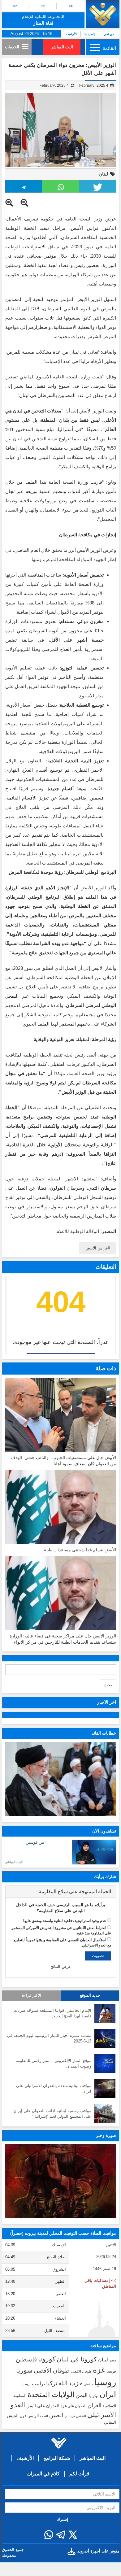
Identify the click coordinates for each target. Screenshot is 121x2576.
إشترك (62, 2519)
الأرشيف (71, 34)
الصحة (44, 2416)
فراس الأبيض (97, 1248)
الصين (56, 2415)
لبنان (104, 174)
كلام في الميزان (43, 2474)
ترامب (38, 2383)
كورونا (47, 2359)
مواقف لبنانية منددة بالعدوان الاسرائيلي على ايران (54, 2089)
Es (71, 6)
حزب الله (71, 2383)
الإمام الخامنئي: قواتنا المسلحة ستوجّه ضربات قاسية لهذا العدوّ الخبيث (52, 2013)
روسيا (105, 2382)
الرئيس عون (29, 2416)
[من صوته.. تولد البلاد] (61, 2181)
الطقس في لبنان (75, 2416)
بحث (108, 1685)
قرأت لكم (79, 2474)
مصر (113, 2360)
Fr (43, 6)
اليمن (82, 2395)
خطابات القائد (104, 1733)
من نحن (109, 34)
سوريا (24, 2370)
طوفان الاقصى (81, 2371)
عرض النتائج (61, 1966)
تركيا (52, 2383)
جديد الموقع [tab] (90, 1995)
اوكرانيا (94, 2396)
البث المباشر (62, 47)
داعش (88, 2384)
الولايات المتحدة (51, 2395)
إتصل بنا (90, 34)
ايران (108, 2394)
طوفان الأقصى (52, 2371)
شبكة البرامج (57, 2458)
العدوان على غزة (73, 2406)
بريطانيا (26, 2384)
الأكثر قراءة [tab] (32, 1995)
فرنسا (111, 2371)
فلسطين (26, 2359)
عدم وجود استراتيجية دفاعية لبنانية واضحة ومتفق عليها (65, 1921)
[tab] (61, 1892)
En (15, 6)
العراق (95, 2405)
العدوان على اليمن (43, 2406)
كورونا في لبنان (77, 2359)
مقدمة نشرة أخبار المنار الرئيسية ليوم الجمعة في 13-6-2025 (49, 2038)
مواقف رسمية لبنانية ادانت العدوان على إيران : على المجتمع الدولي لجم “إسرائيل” (51, 2114)
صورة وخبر (106, 2135)
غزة (99, 2370)
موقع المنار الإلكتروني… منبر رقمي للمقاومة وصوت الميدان (54, 2064)
